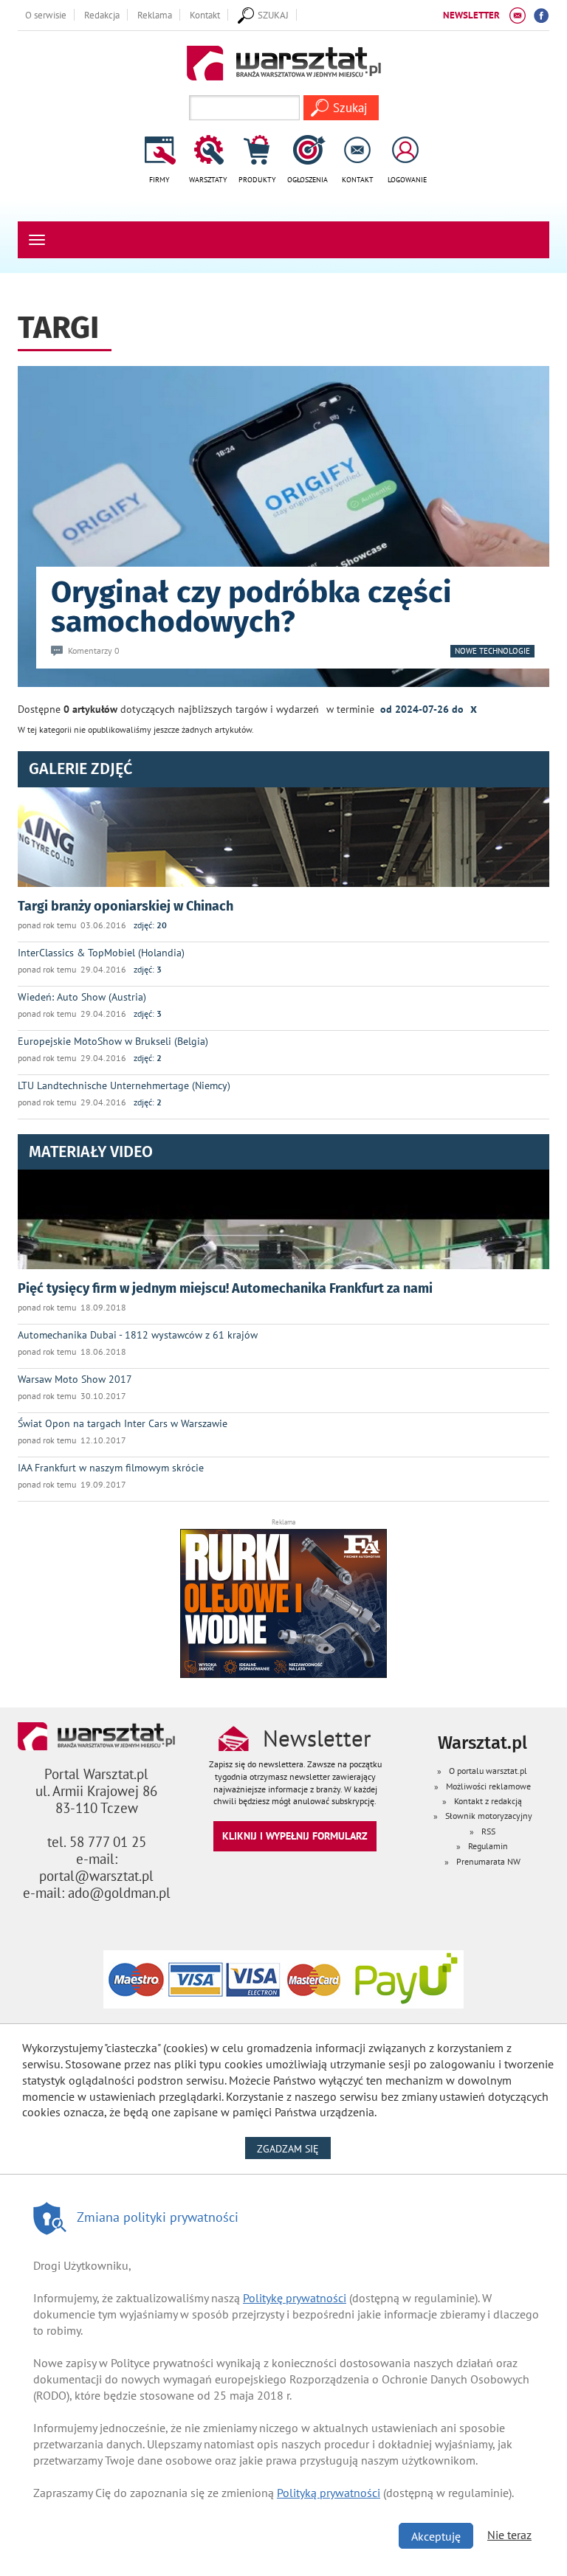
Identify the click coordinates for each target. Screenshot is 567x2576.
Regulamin (488, 1846)
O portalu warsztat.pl (488, 1771)
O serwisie (46, 15)
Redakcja (102, 15)
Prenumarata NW (488, 1861)
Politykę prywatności (295, 2298)
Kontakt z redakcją (488, 1801)
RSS (488, 1831)
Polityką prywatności (329, 2493)
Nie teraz (509, 2535)
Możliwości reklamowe (488, 1786)
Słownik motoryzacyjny (489, 1816)
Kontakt (205, 15)
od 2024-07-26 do (429, 708)
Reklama (155, 15)
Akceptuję (436, 2536)
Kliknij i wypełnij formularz (295, 1836)
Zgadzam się (294, 2148)
